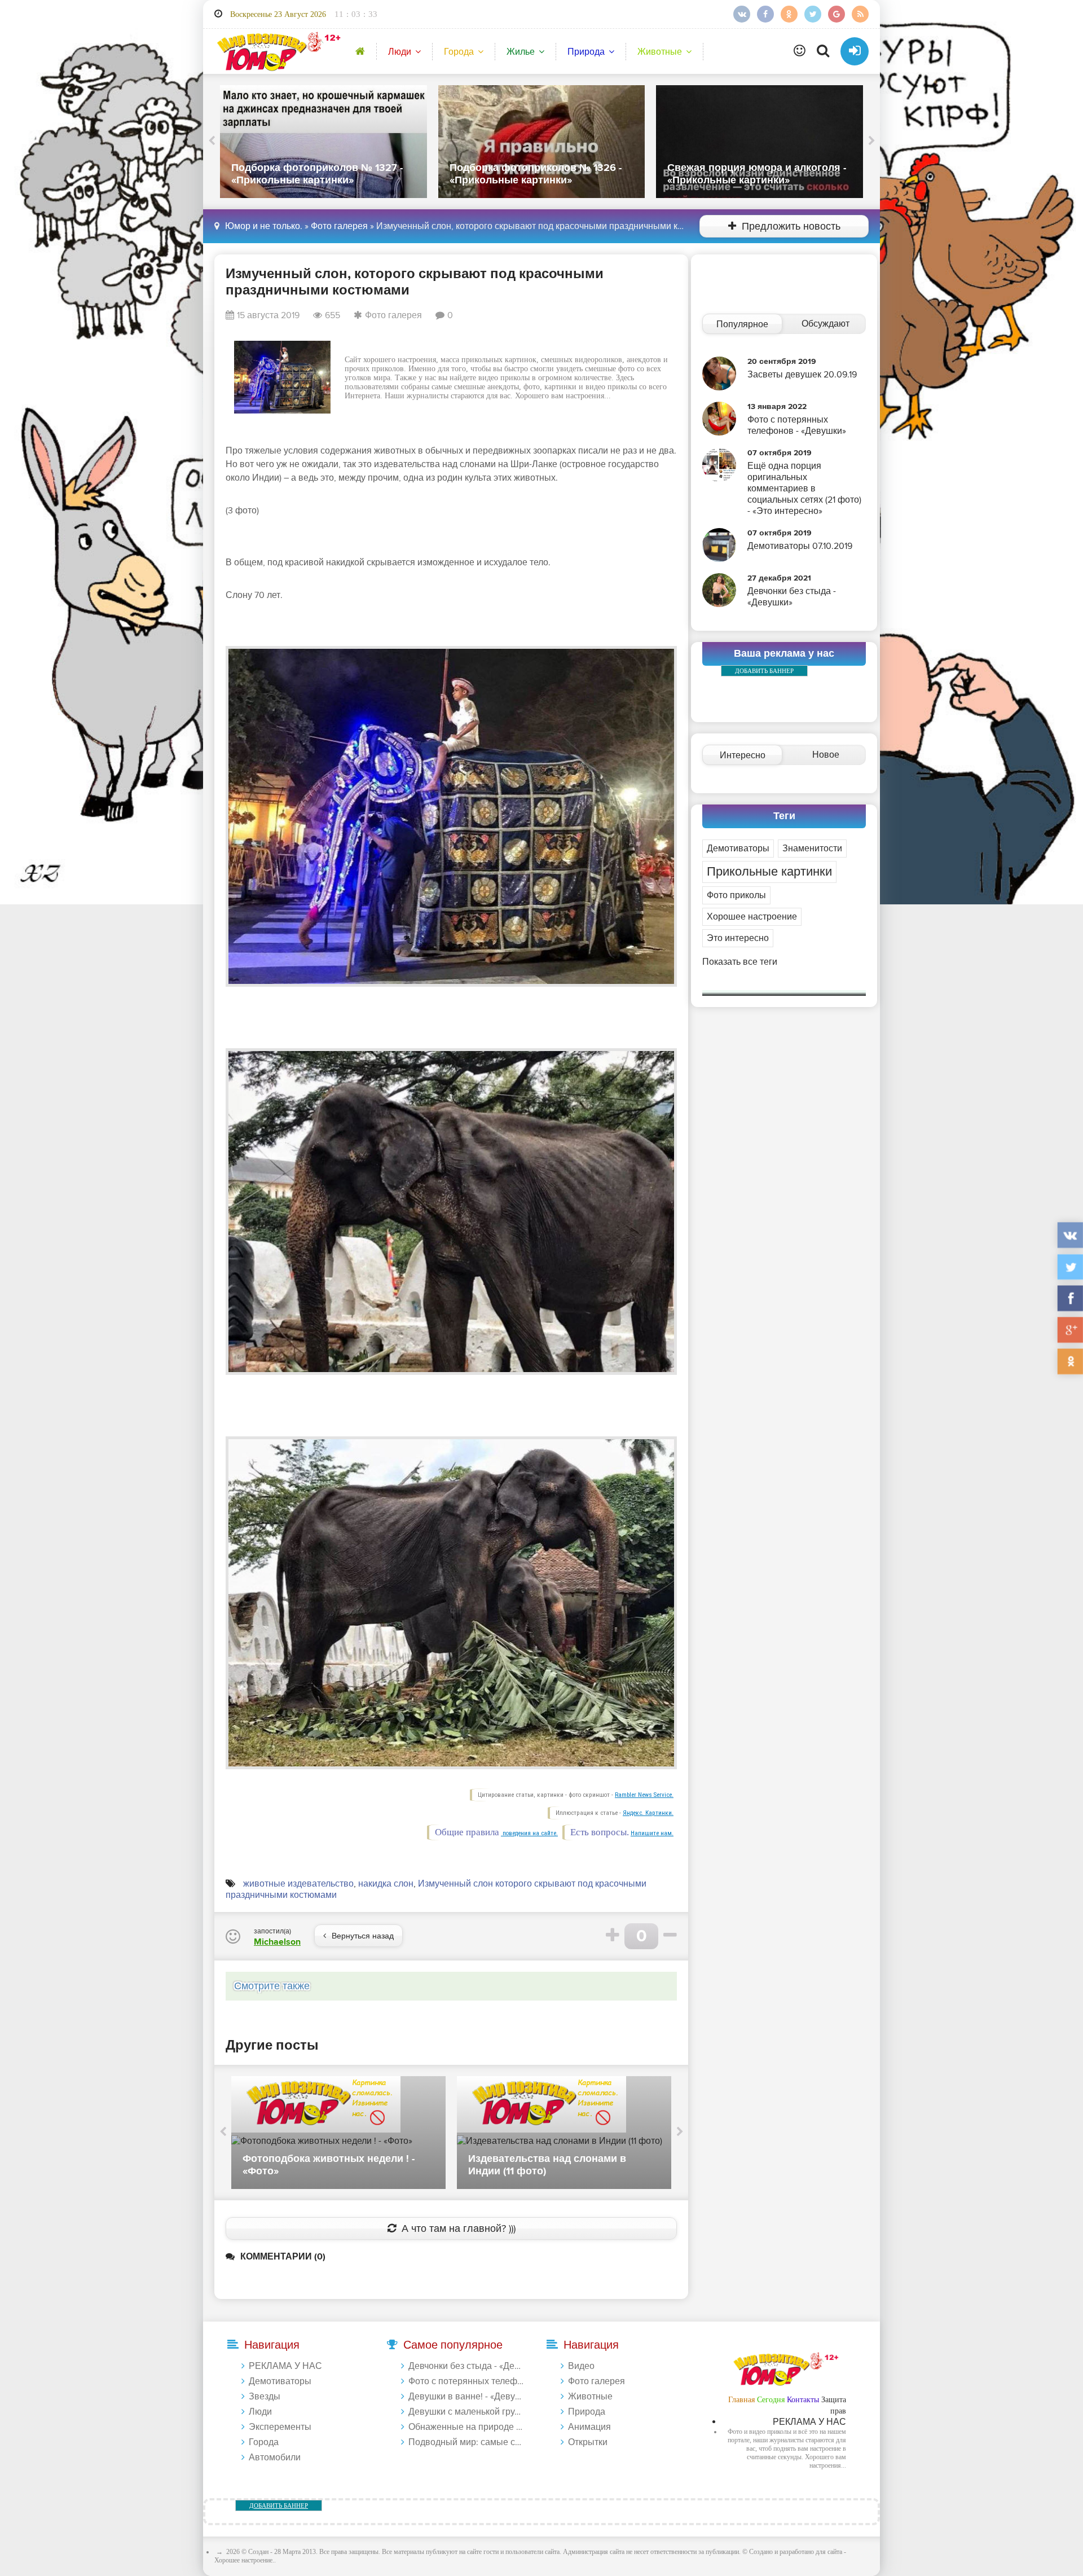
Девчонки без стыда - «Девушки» (466, 2366)
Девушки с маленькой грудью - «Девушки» (466, 2412)
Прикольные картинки (769, 872)
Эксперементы (280, 2427)
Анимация (589, 2427)
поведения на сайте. (529, 1833)
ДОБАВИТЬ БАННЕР (764, 671)
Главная (741, 2400)
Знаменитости (812, 849)
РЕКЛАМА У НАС (285, 2366)
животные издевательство (298, 1884)
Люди (400, 52)
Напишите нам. (652, 1833)
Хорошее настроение (752, 917)
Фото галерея (339, 226)
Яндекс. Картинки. (648, 1813)
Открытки (588, 2442)
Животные (660, 52)
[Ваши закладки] (800, 51)
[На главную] (277, 51)
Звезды (265, 2397)
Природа (586, 52)
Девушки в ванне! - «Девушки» (466, 2397)
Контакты (803, 2400)
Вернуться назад (363, 1936)
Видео (581, 2366)
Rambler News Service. (644, 1795)
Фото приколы (736, 895)
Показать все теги (740, 962)
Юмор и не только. (264, 226)
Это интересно (738, 938)
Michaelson (277, 1942)
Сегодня (771, 2400)
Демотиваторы (738, 849)
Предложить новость (791, 227)
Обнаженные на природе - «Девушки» (466, 2427)
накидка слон (386, 1884)
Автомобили (275, 2458)
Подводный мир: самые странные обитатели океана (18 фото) (466, 2442)
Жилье (521, 52)
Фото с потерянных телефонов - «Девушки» (466, 2381)
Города (459, 52)
